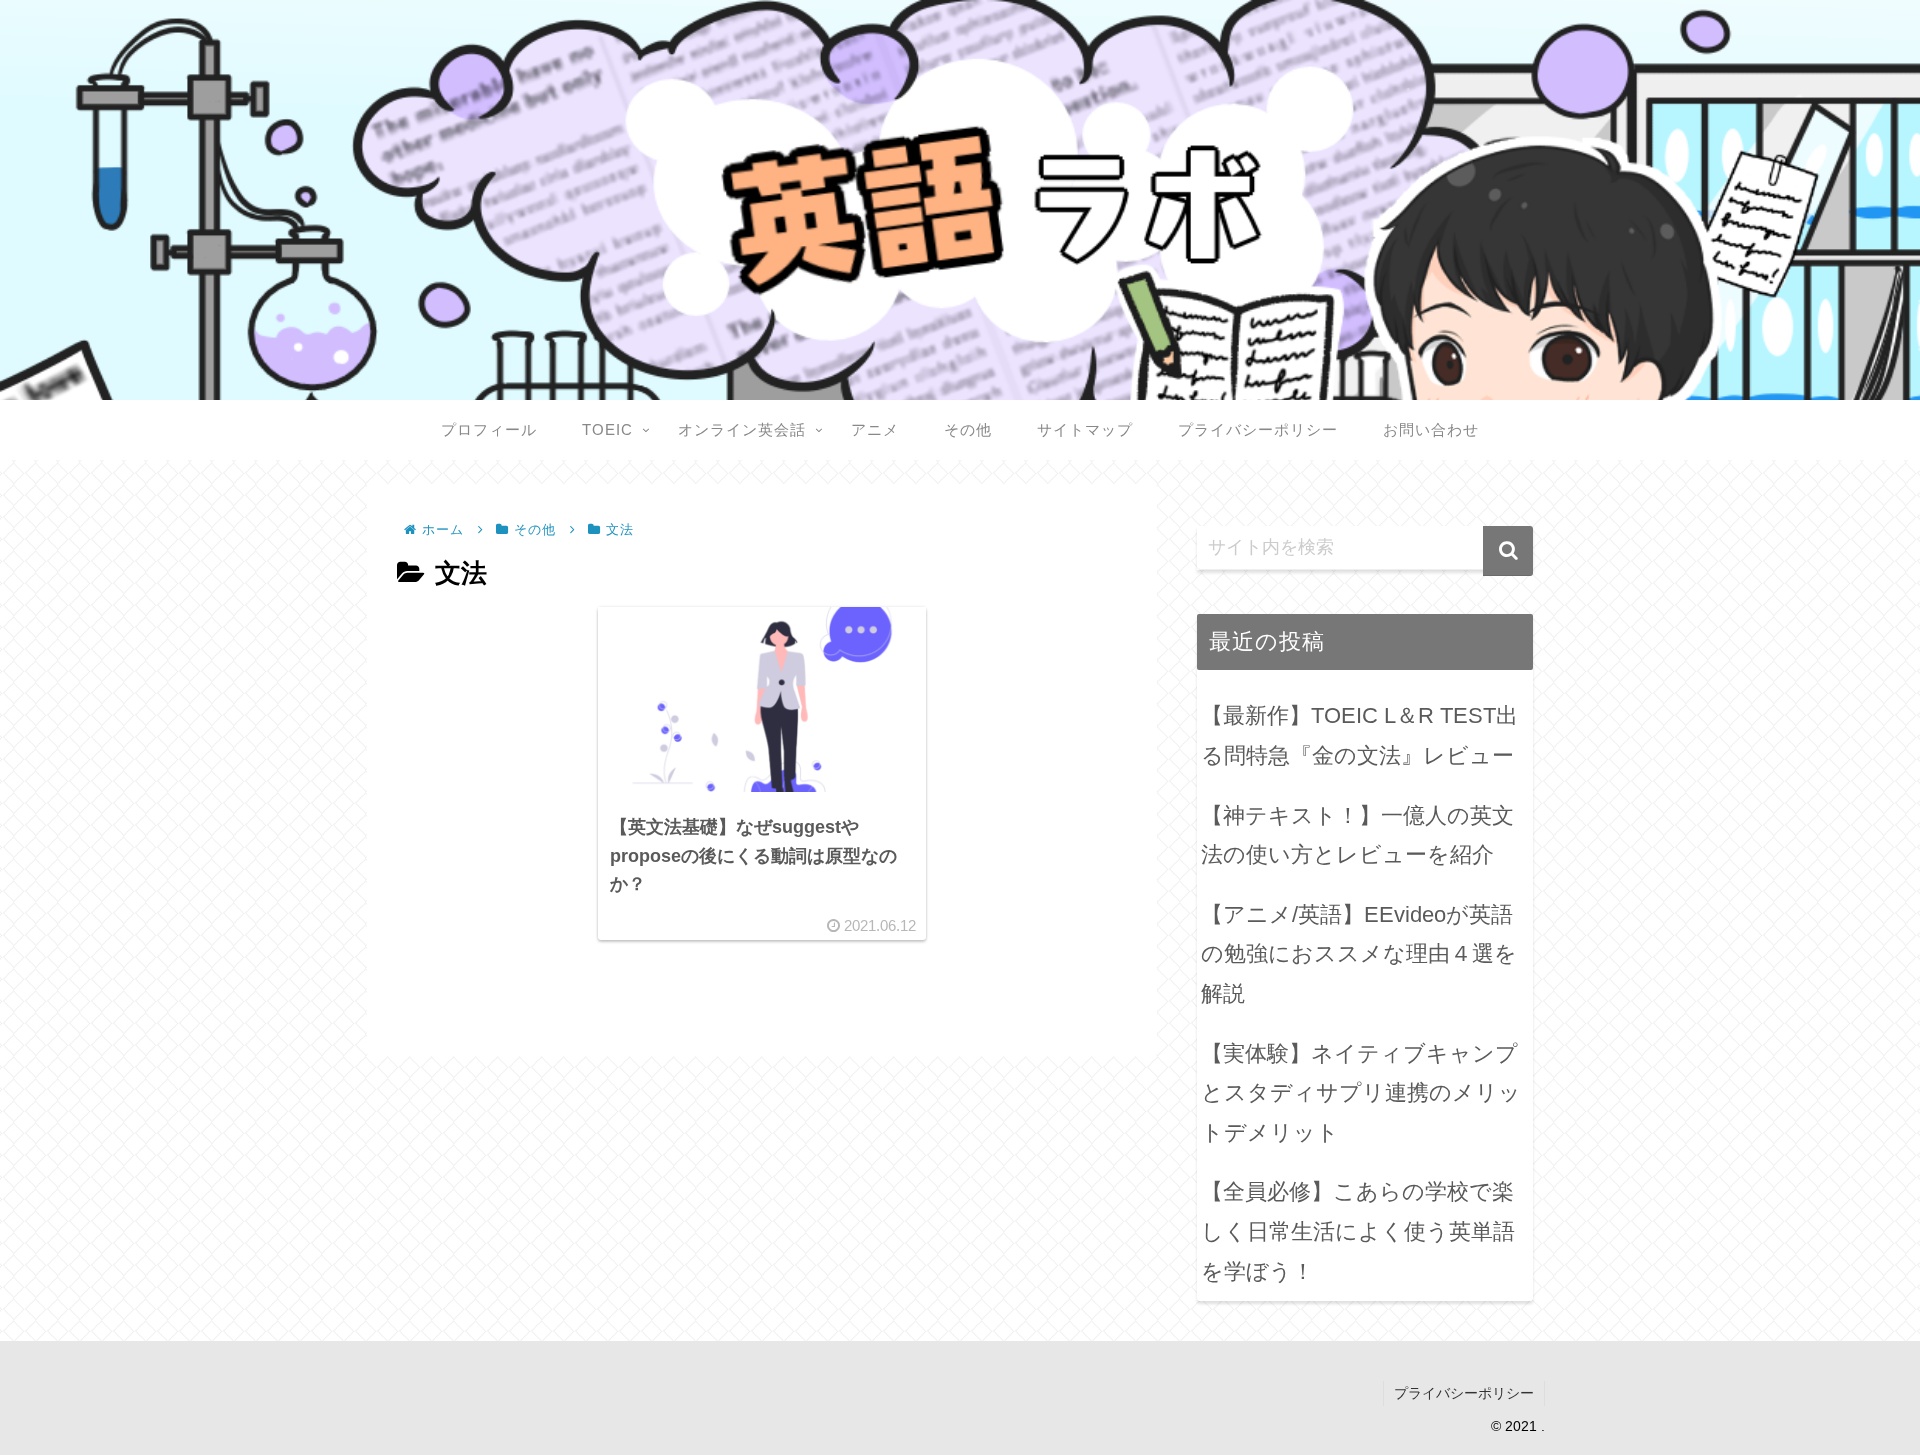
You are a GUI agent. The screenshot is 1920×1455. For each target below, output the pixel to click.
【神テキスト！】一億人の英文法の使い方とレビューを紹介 (1357, 835)
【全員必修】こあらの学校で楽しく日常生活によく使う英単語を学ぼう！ (1358, 1231)
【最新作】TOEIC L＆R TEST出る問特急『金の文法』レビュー (1359, 735)
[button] (1508, 551)
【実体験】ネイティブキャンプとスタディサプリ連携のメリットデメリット (1361, 1093)
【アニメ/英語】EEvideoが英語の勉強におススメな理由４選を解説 (1359, 954)
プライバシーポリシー (1464, 1393)
